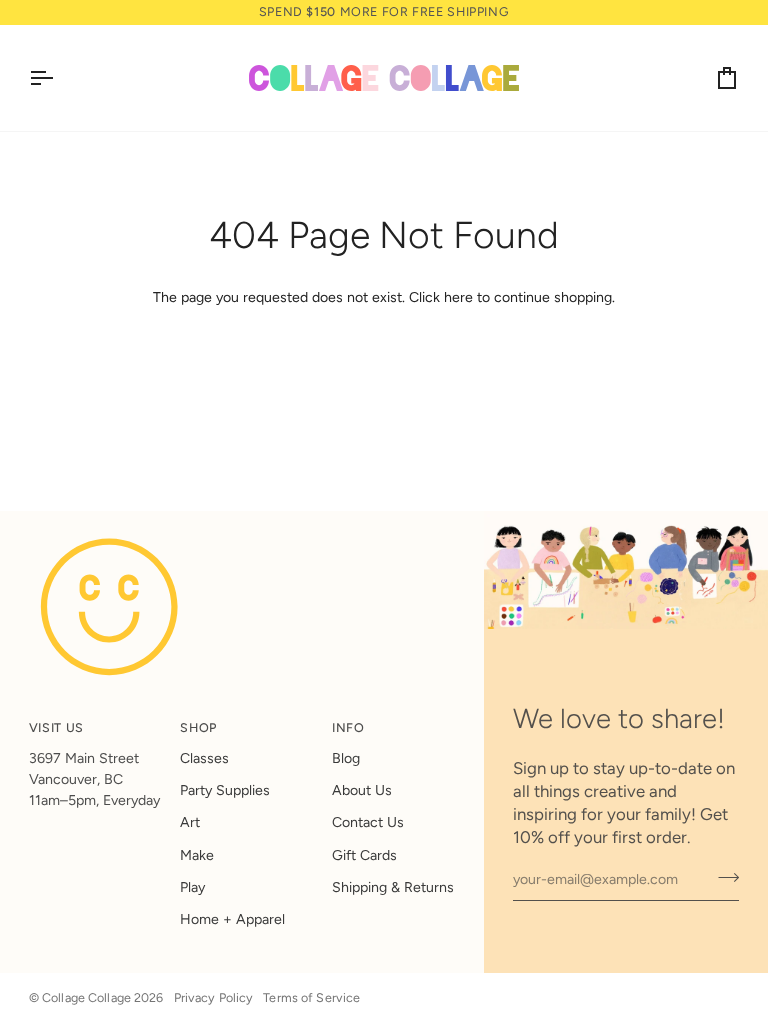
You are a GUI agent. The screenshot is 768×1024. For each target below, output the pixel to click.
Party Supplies (225, 790)
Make (197, 855)
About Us (362, 790)
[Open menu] (59, 78)
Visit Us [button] (56, 727)
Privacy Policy (214, 997)
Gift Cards (364, 855)
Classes (204, 758)
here (458, 297)
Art (190, 822)
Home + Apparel (232, 919)
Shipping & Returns (393, 887)
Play (192, 887)
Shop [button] (198, 727)
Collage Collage (86, 997)
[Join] (722, 877)
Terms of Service (311, 997)
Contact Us (368, 822)
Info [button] (348, 727)
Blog (346, 758)
